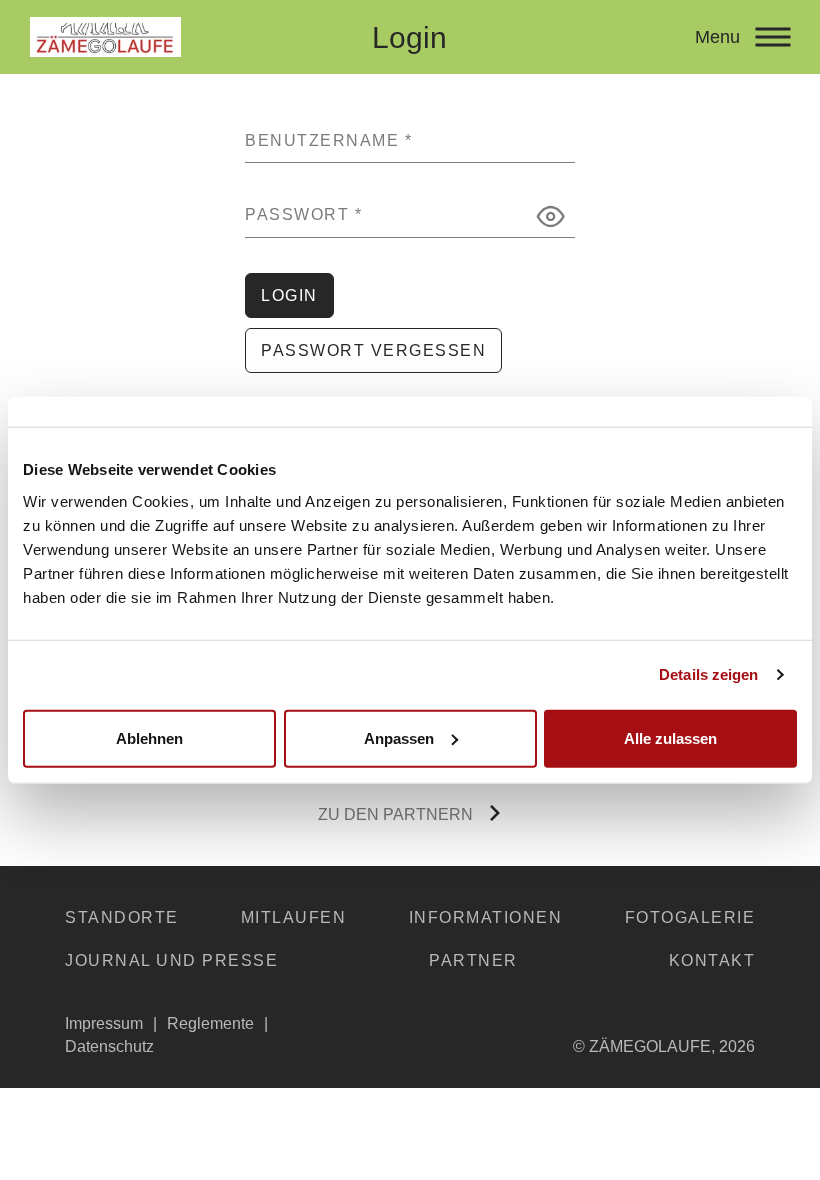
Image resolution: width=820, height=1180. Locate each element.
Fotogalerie (690, 917)
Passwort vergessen (373, 350)
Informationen (486, 917)
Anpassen (399, 737)
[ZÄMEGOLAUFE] (181, 37)
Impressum (104, 1023)
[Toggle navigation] (772, 37)
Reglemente (210, 1023)
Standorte (122, 917)
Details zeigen (708, 674)
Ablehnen (149, 737)
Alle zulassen (670, 737)
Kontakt (712, 960)
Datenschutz (109, 1046)
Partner (473, 960)
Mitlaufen (294, 917)
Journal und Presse (171, 960)
